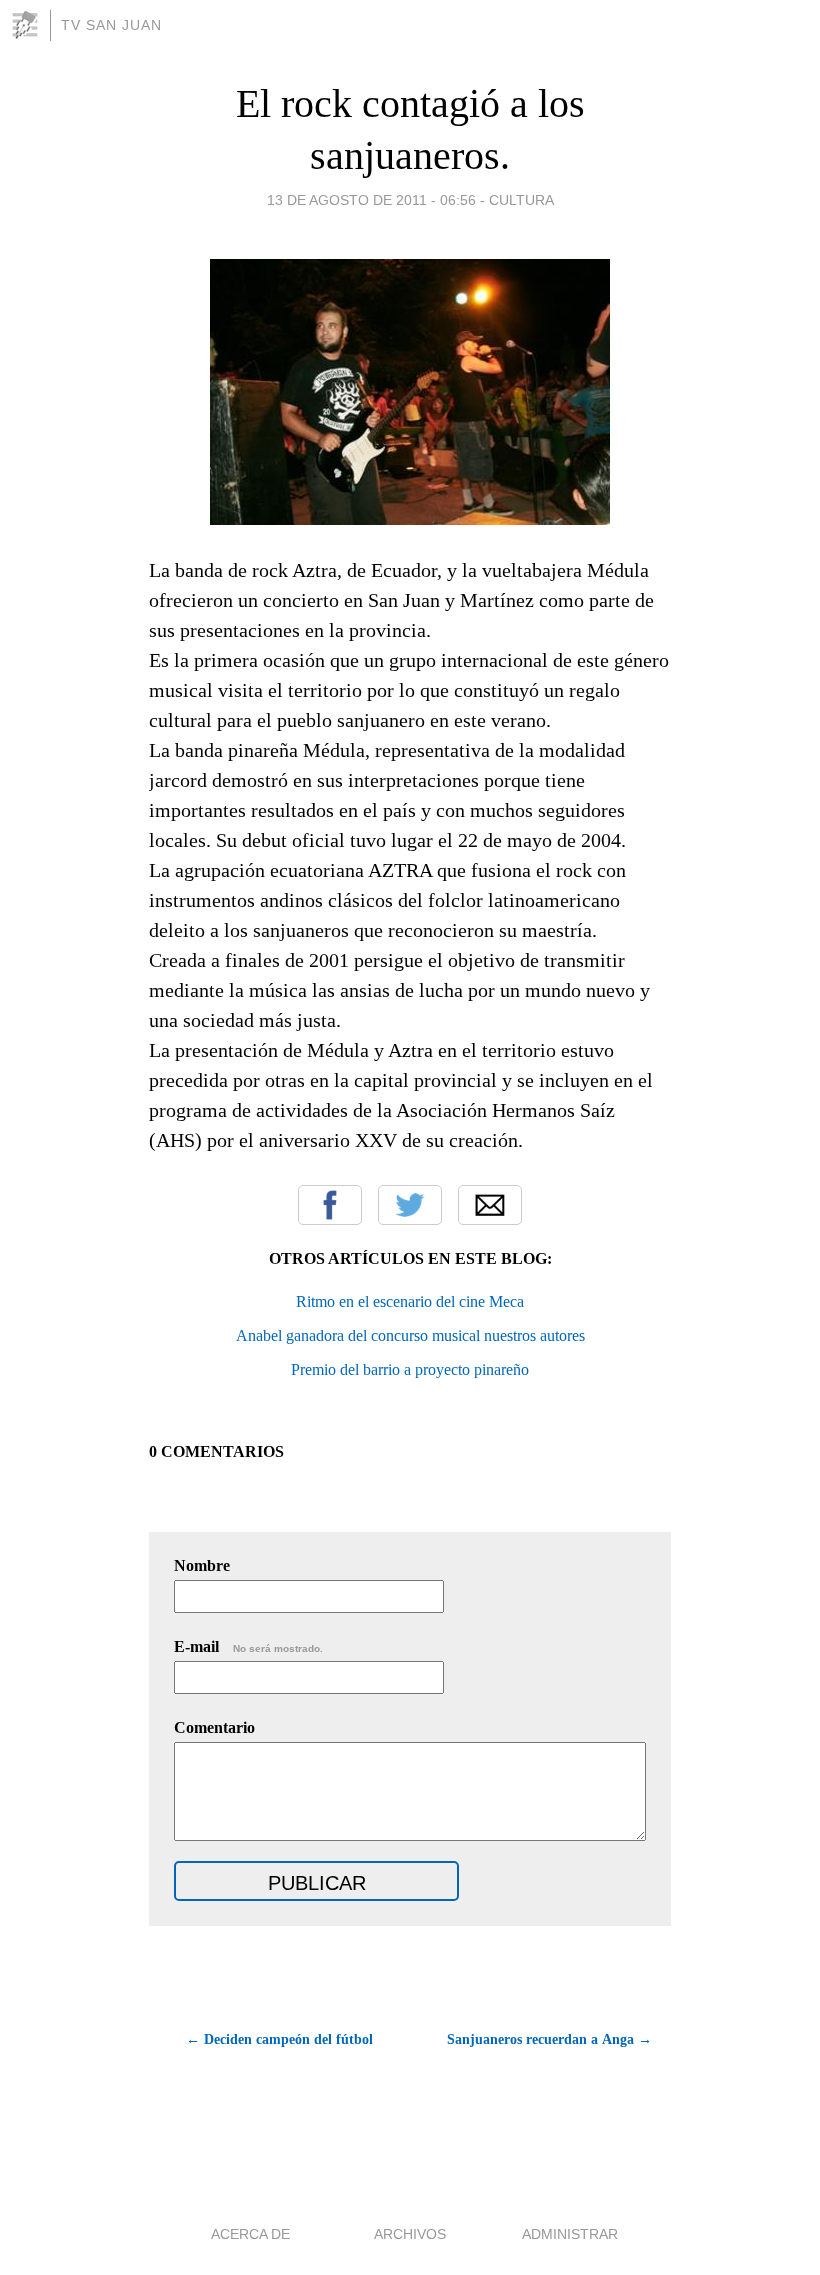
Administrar (570, 2234)
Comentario (214, 1727)
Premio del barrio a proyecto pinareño (410, 1369)
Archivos (410, 2234)
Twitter (410, 1205)
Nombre (202, 1565)
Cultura (521, 200)
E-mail (248, 1646)
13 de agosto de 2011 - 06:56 (371, 200)
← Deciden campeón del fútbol (279, 2039)
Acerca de (250, 2234)
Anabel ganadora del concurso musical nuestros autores (410, 1335)
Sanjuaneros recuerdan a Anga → (549, 2039)
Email (490, 1205)
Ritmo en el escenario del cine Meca (410, 1301)
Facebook (330, 1205)
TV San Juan (111, 25)
